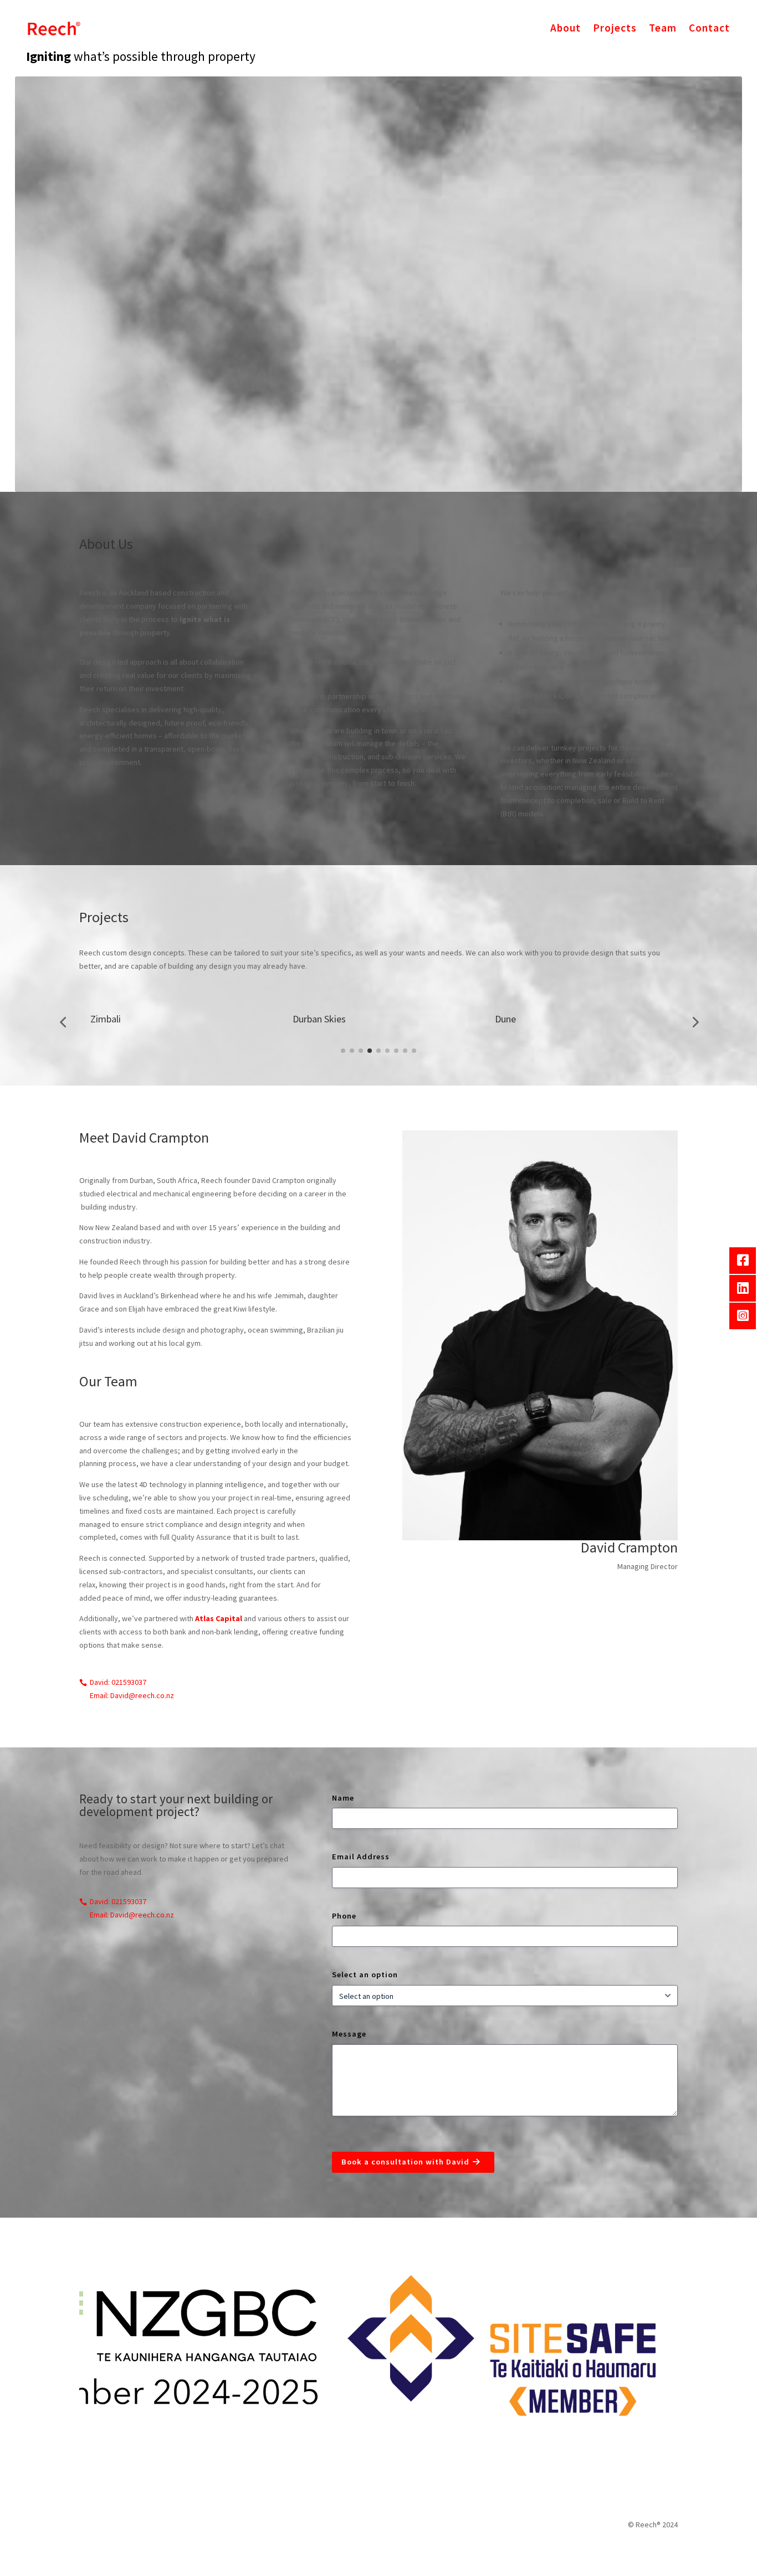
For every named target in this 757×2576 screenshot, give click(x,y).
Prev (71, 2346)
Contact (709, 28)
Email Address (361, 1857)
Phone (344, 1916)
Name (343, 1798)
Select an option (365, 1975)
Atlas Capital (219, 1618)
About (566, 28)
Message (349, 2034)
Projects (615, 28)
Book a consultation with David (405, 2162)
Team (663, 28)
